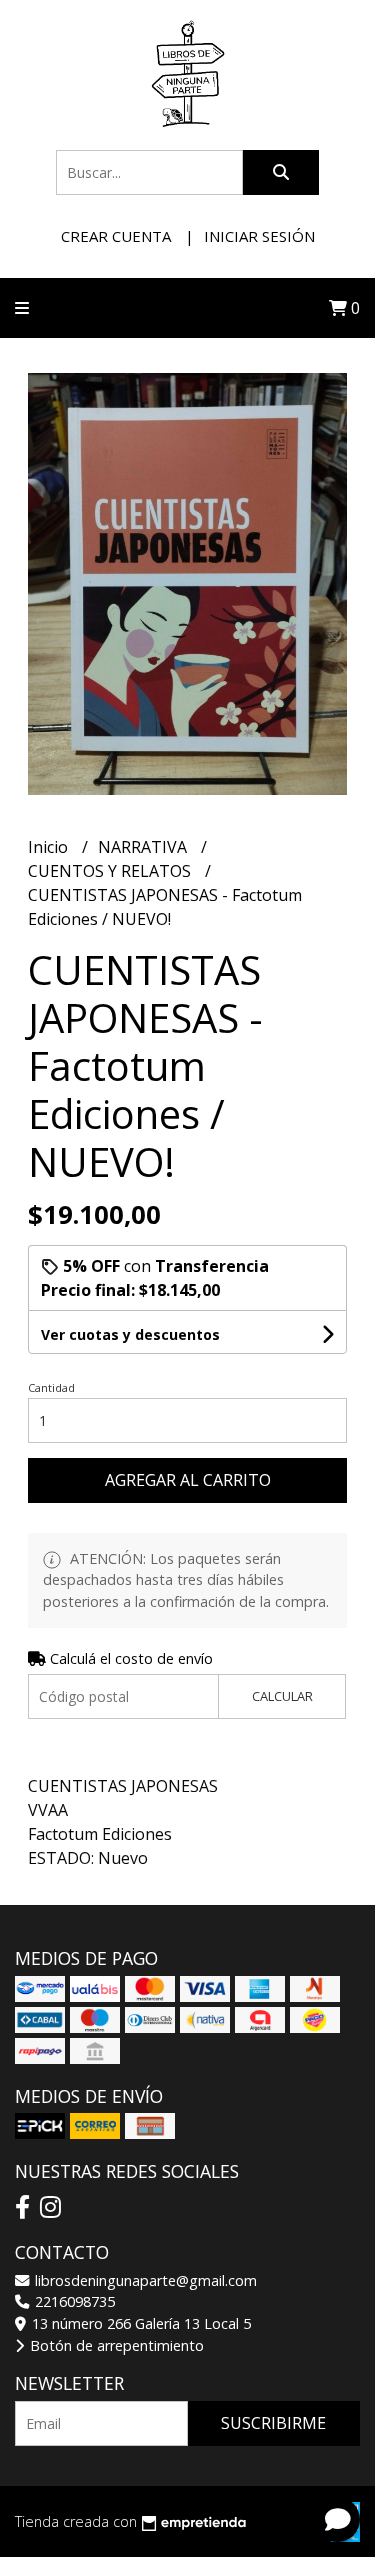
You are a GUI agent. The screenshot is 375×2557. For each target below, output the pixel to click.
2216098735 (73, 2301)
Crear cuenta (116, 236)
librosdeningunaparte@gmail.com (144, 2280)
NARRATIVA (144, 847)
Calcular (282, 1696)
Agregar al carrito (188, 1480)
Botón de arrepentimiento (115, 2345)
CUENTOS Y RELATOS (111, 871)
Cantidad (51, 1387)
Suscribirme (273, 2423)
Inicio (50, 847)
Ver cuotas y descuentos (130, 1334)
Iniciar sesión (259, 236)
